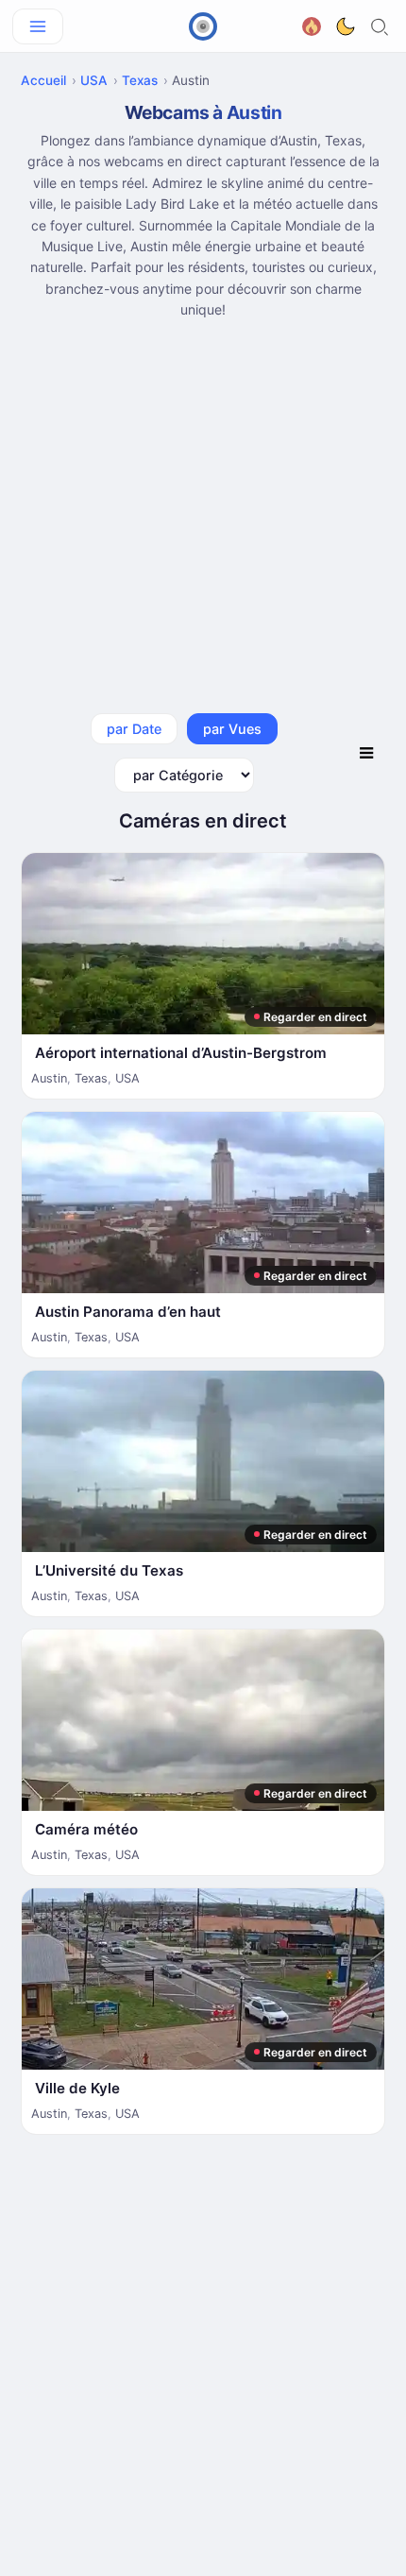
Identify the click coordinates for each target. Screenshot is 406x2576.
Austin (49, 1078)
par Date (134, 729)
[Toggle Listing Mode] (366, 753)
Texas (140, 80)
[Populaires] (312, 24)
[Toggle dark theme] (346, 26)
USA (94, 80)
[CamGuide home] (203, 26)
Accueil (43, 80)
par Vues (232, 729)
